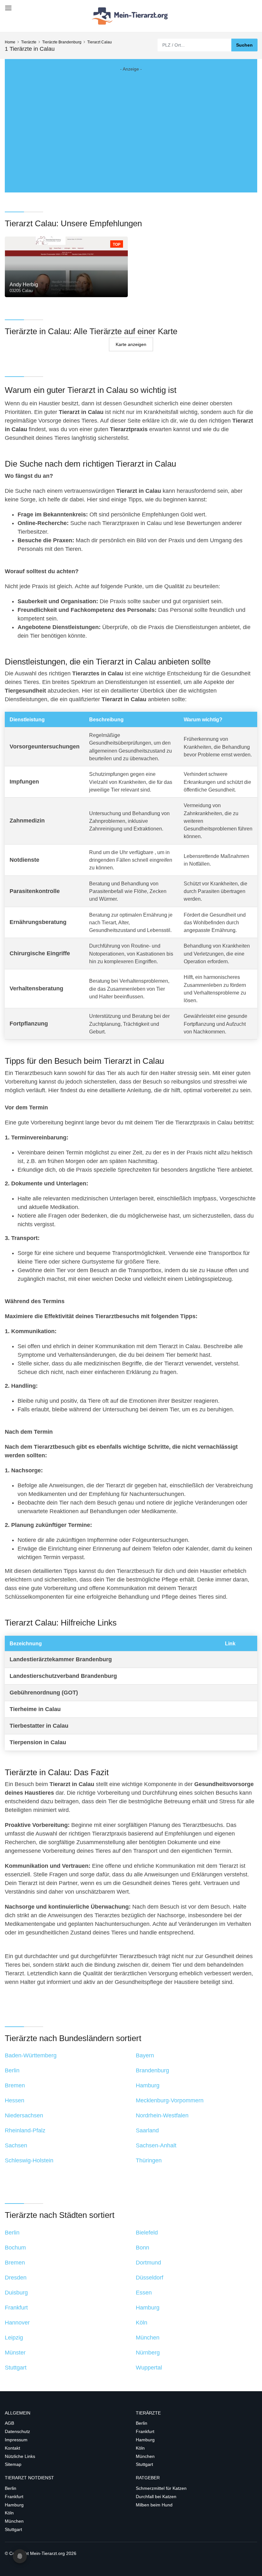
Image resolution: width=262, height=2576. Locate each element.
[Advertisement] (131, 125)
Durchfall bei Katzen (156, 2497)
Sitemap (13, 2464)
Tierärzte (29, 42)
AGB (9, 2423)
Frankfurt (145, 2431)
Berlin (142, 2423)
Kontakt (12, 2448)
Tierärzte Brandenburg (62, 42)
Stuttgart (144, 2464)
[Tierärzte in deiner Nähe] (131, 16)
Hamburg (145, 2440)
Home (10, 42)
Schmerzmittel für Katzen (161, 2488)
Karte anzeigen (131, 344)
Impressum (16, 2440)
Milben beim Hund (154, 2505)
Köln (140, 2448)
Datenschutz (17, 2431)
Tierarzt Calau (100, 42)
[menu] (7, 6)
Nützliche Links (20, 2456)
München (145, 2456)
